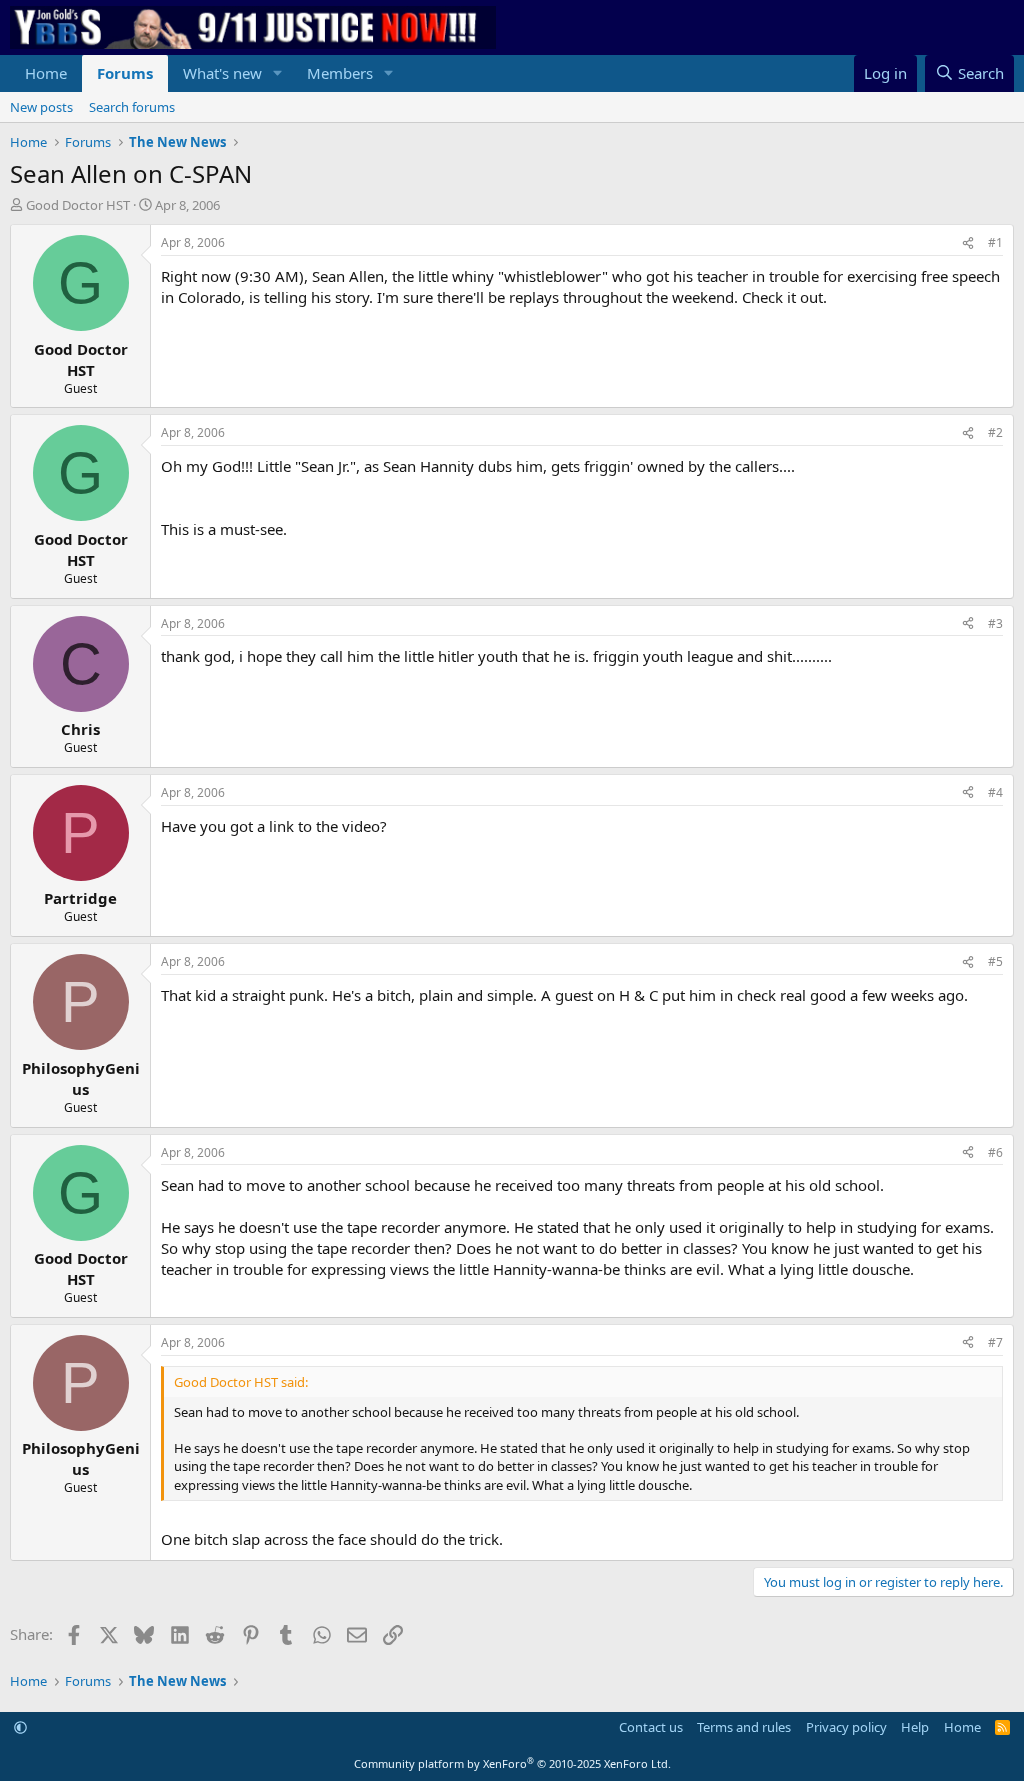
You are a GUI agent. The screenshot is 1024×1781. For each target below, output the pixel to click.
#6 (995, 1152)
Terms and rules (744, 1727)
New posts (41, 107)
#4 (995, 792)
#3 (995, 623)
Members (340, 73)
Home (46, 73)
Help (915, 1727)
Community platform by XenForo (512, 1763)
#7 (995, 1342)
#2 (995, 432)
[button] (278, 73)
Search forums (132, 107)
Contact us (651, 1727)
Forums (125, 73)
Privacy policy (846, 1727)
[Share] (968, 243)
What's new (222, 73)
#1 (995, 242)
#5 (995, 961)
